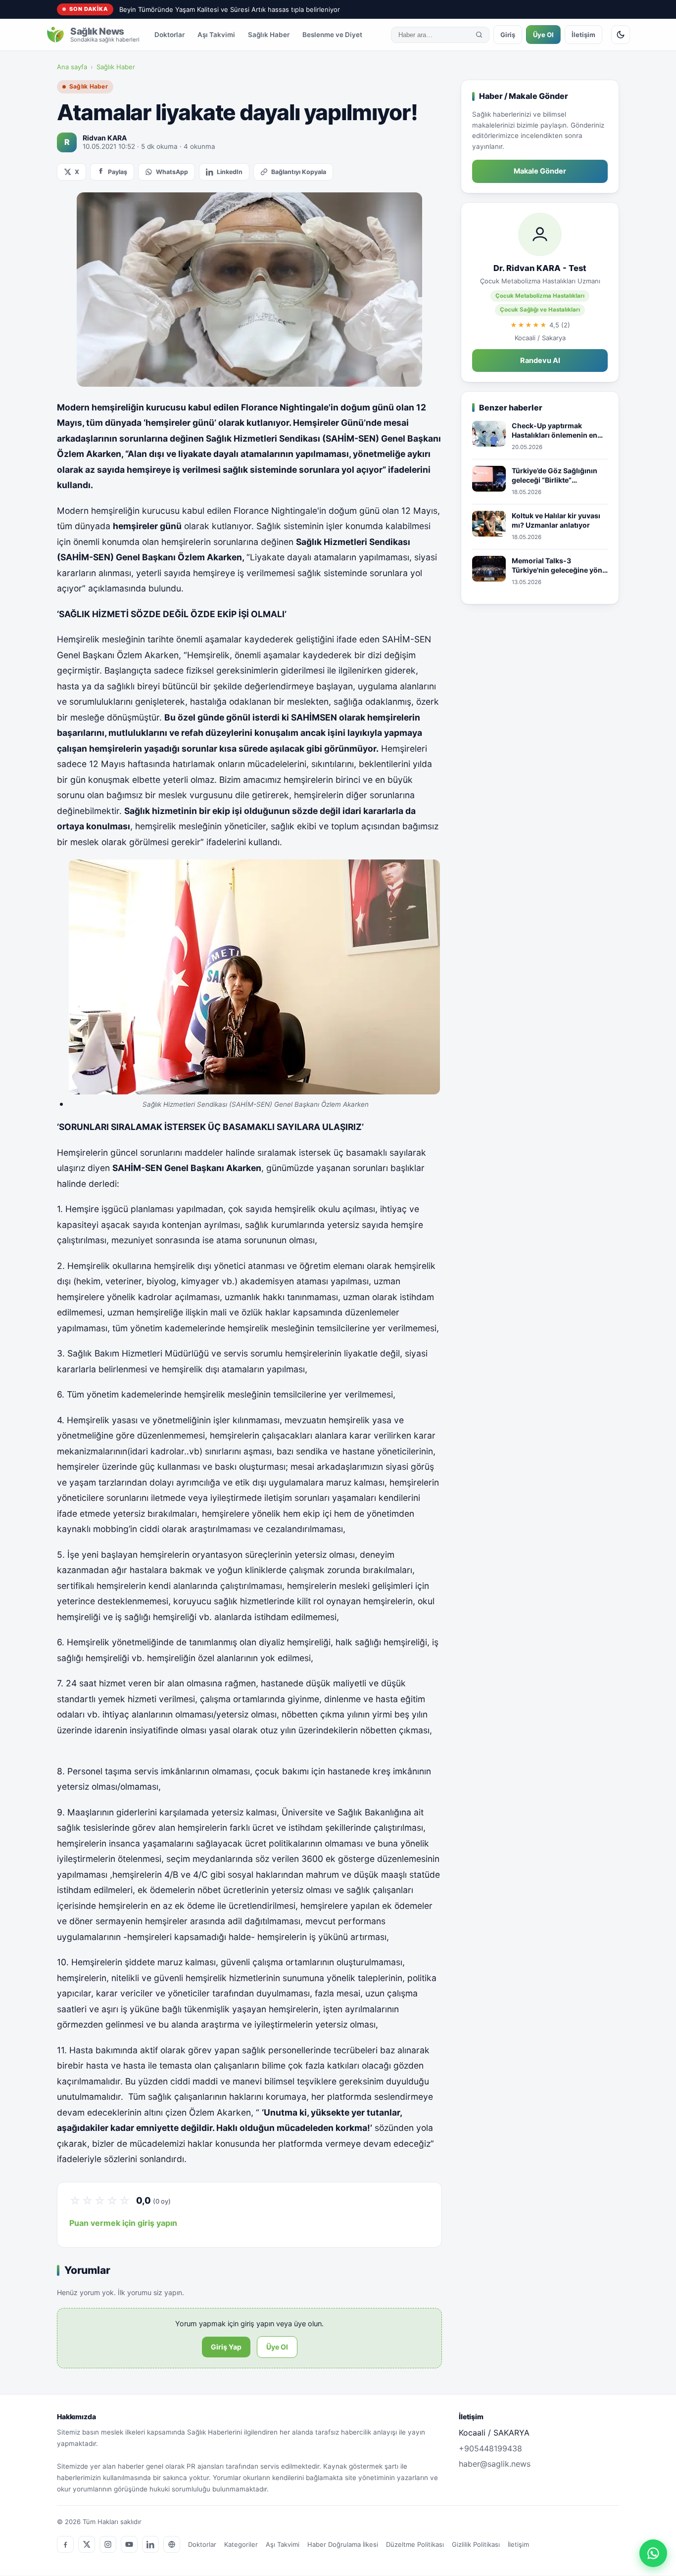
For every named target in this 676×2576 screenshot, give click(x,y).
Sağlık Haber (269, 35)
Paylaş (118, 172)
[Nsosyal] (172, 2544)
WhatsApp (172, 172)
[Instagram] (108, 2544)
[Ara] (479, 35)
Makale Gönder (540, 171)
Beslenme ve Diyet (332, 35)
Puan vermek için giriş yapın (123, 2223)
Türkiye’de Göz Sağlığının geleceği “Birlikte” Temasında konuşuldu (555, 476)
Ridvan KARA (105, 138)
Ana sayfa (72, 67)
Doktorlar (169, 35)
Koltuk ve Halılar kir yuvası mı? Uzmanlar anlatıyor (556, 520)
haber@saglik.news (495, 2464)
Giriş (508, 35)
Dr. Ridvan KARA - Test (540, 268)
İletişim (583, 35)
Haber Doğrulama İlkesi (343, 2544)
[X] (87, 2544)
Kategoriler (241, 2544)
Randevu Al (540, 361)
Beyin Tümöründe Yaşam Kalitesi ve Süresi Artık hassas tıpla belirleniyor (230, 9)
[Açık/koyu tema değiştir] (621, 35)
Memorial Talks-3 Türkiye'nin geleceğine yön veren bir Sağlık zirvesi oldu (558, 566)
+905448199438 (490, 2448)
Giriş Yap (226, 2347)
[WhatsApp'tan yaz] (653, 2553)
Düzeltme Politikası (415, 2544)
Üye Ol (543, 35)
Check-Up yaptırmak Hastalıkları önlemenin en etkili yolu (555, 431)
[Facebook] (65, 2544)
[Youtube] (129, 2544)
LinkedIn (230, 172)
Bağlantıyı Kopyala (299, 172)
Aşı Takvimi (216, 35)
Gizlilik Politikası (476, 2544)
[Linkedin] (150, 2544)
